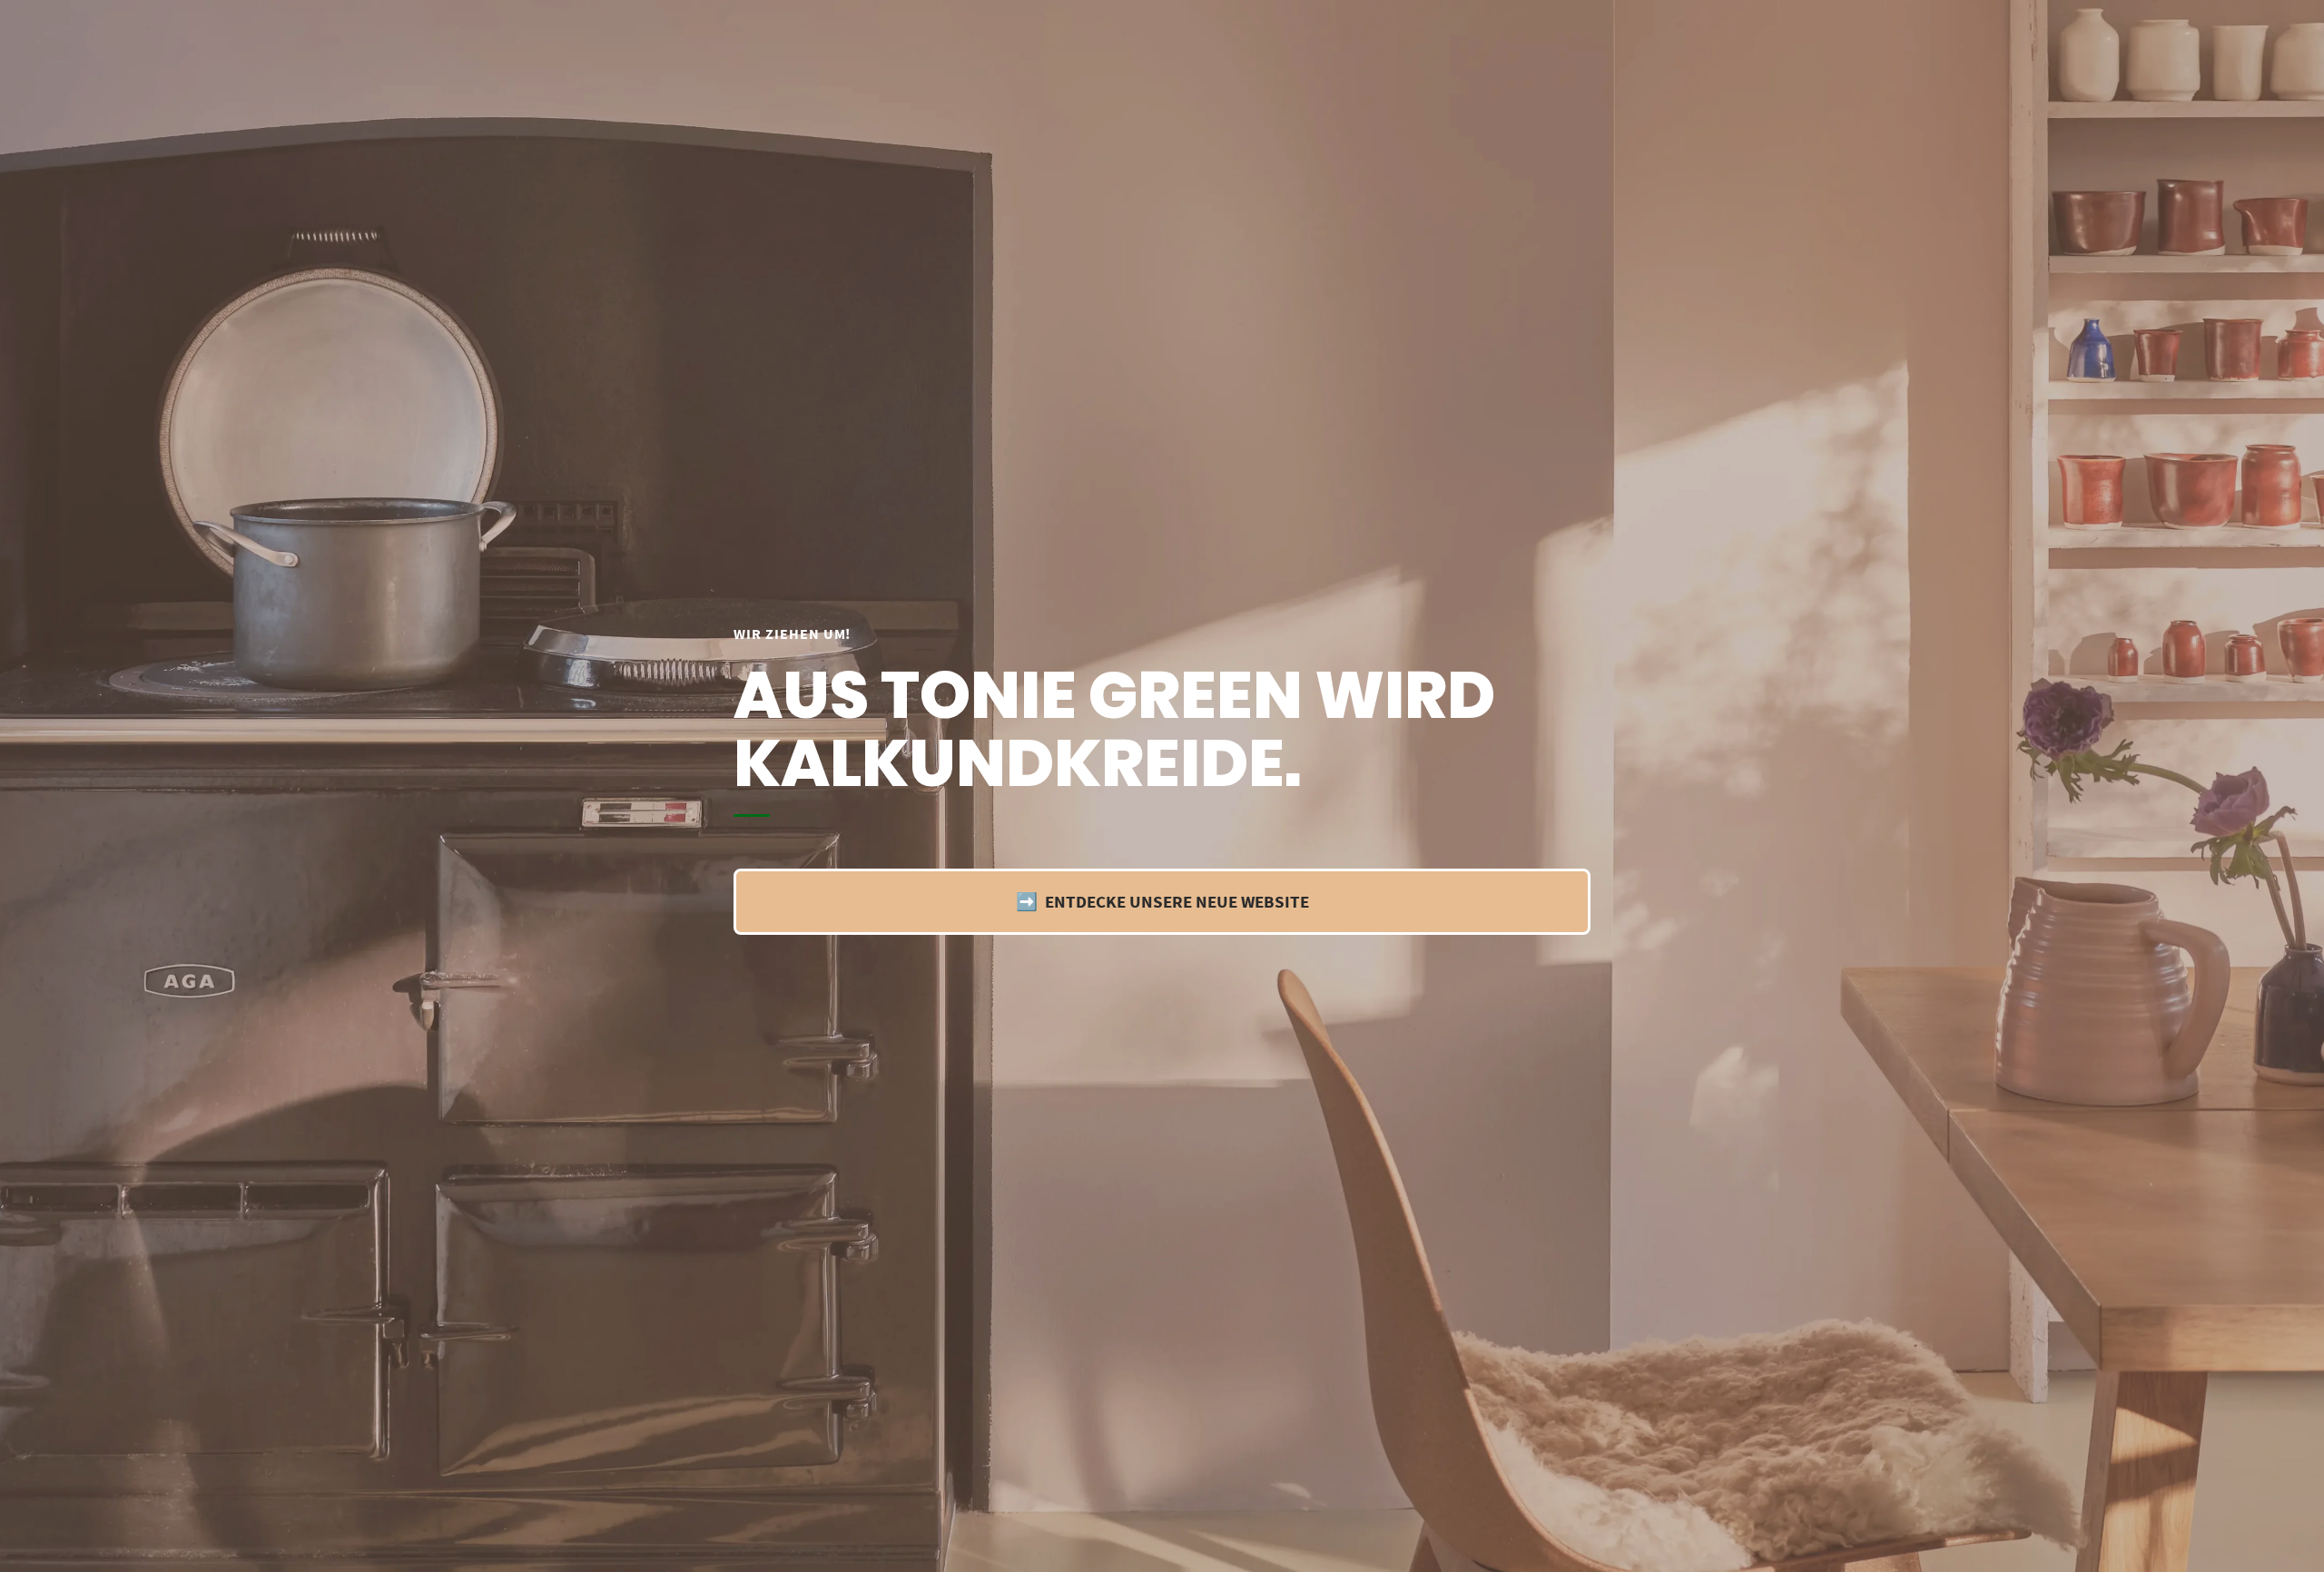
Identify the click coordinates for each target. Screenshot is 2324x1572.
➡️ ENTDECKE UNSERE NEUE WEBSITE (1162, 901)
